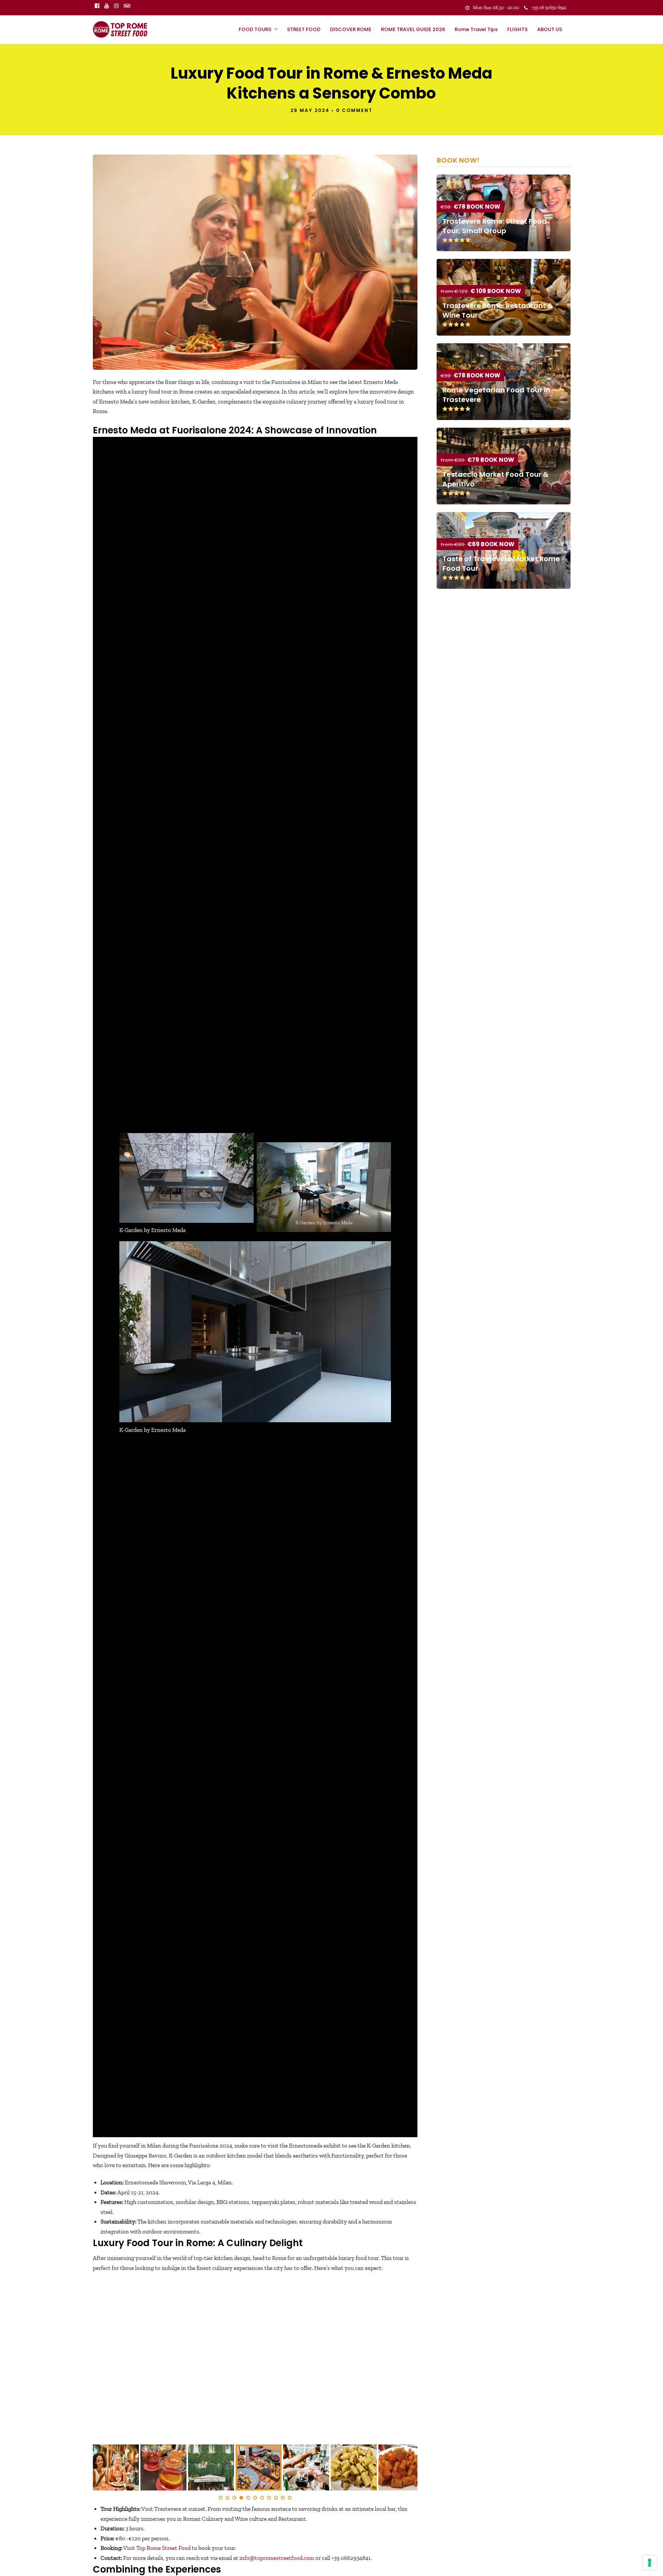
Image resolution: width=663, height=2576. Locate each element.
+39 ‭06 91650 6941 (549, 8)
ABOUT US (550, 29)
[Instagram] (116, 6)
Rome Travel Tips (476, 29)
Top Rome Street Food (163, 2548)
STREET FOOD (304, 29)
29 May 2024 (310, 110)
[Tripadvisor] (127, 6)
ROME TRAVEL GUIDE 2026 (413, 29)
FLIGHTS (517, 29)
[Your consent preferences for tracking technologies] (650, 2563)
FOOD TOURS (255, 29)
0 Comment (354, 110)
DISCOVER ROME (351, 29)
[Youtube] (107, 6)
